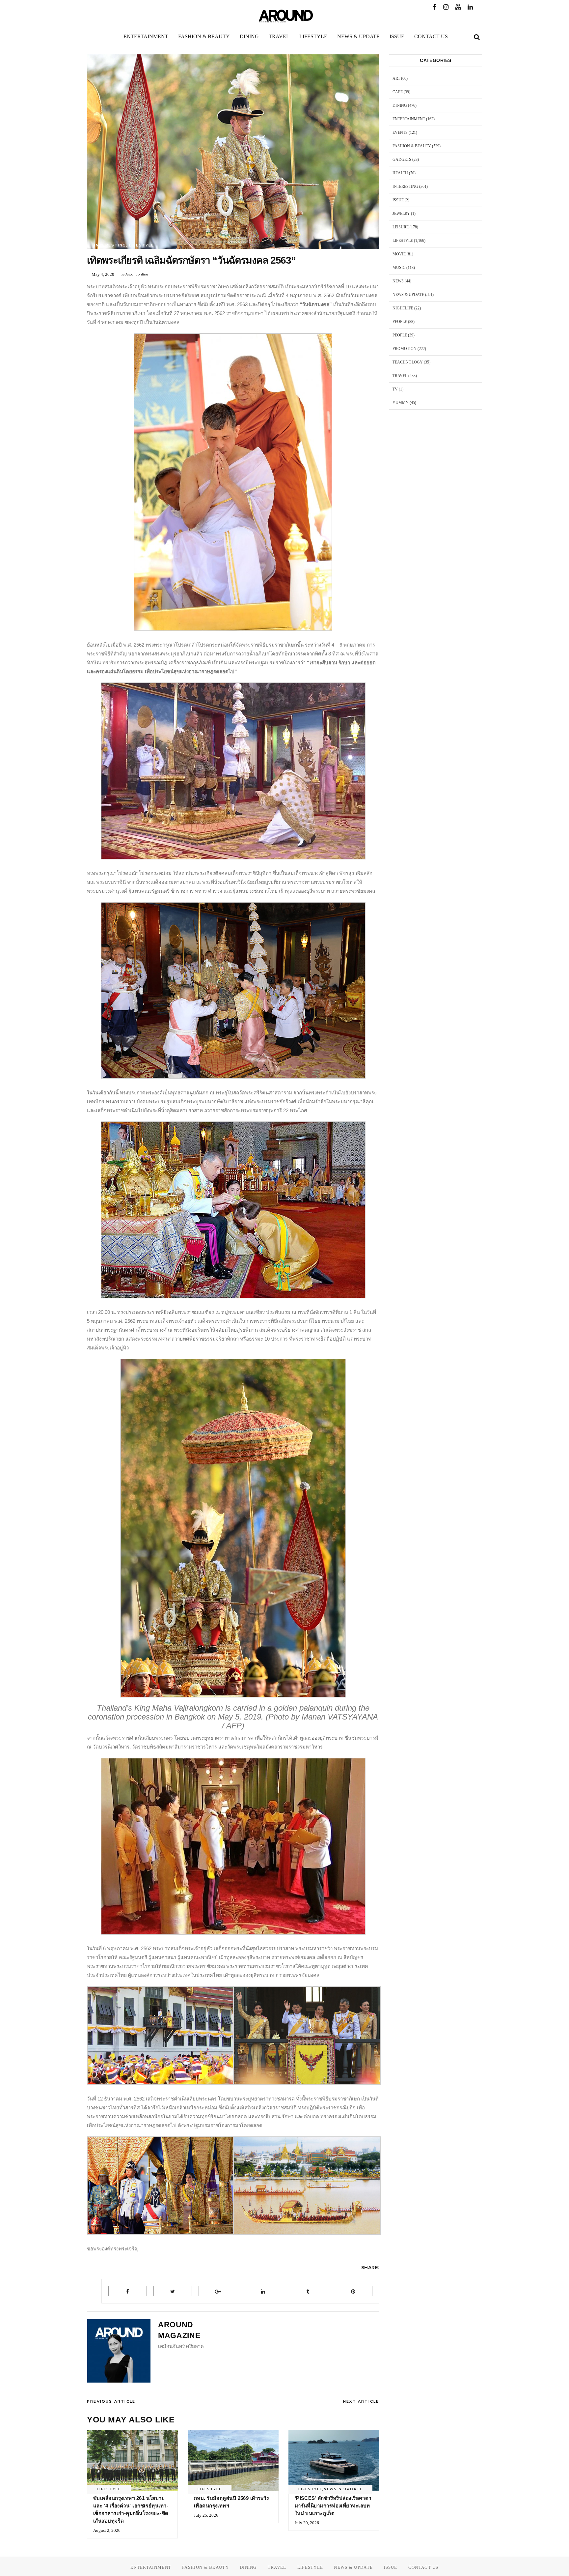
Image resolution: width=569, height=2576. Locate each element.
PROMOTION (405, 349)
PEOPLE (400, 322)
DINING (400, 105)
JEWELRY (401, 214)
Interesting (110, 245)
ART (396, 78)
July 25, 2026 (206, 2515)
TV (395, 389)
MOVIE (399, 254)
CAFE (398, 92)
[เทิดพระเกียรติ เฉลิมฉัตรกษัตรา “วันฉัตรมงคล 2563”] (119, 2351)
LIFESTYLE (141, 245)
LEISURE (401, 227)
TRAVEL (400, 376)
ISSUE (398, 200)
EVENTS (400, 132)
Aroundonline (137, 274)
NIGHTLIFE (403, 308)
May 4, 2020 (103, 274)
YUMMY (401, 403)
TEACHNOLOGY (408, 362)
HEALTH (400, 173)
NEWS (398, 281)
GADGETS (402, 159)
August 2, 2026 (107, 2530)
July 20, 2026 (307, 2523)
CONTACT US (423, 2567)
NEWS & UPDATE (343, 2489)
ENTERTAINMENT (409, 119)
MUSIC (399, 268)
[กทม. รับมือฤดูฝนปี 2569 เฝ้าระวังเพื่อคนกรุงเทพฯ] (233, 2460)
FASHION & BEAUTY (412, 146)
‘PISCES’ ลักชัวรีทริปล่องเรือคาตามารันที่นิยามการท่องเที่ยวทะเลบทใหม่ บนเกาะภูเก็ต (333, 2506)
